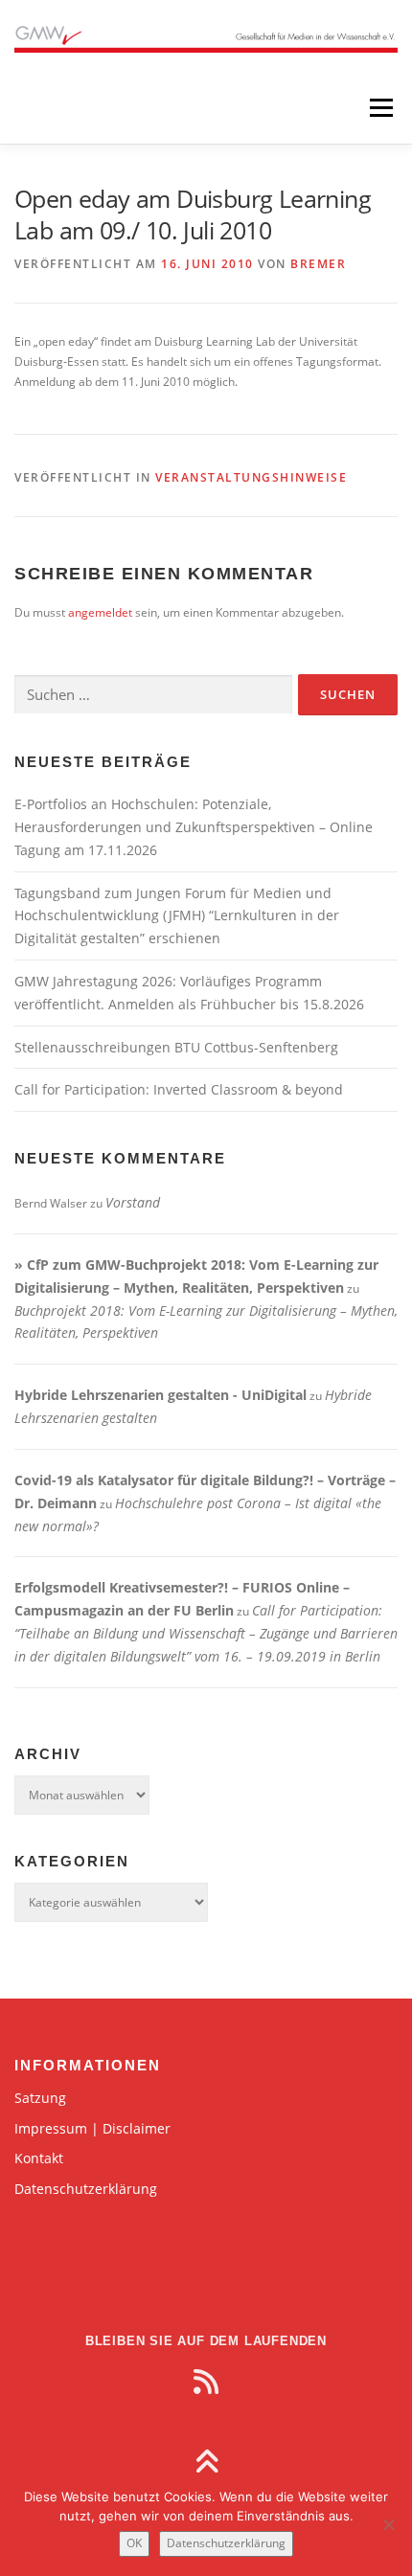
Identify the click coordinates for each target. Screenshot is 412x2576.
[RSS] (206, 2382)
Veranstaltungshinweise (251, 477)
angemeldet (100, 612)
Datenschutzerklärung (86, 2189)
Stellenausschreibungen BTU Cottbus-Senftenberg (176, 1047)
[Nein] (388, 2524)
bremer (318, 264)
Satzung (40, 2098)
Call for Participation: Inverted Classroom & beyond (179, 1089)
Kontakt (39, 2158)
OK (134, 2543)
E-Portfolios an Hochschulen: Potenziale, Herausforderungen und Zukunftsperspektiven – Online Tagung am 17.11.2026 (194, 827)
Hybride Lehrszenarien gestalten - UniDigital (160, 1395)
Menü (379, 108)
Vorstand (133, 1202)
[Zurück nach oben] (206, 2463)
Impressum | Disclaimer (92, 2128)
